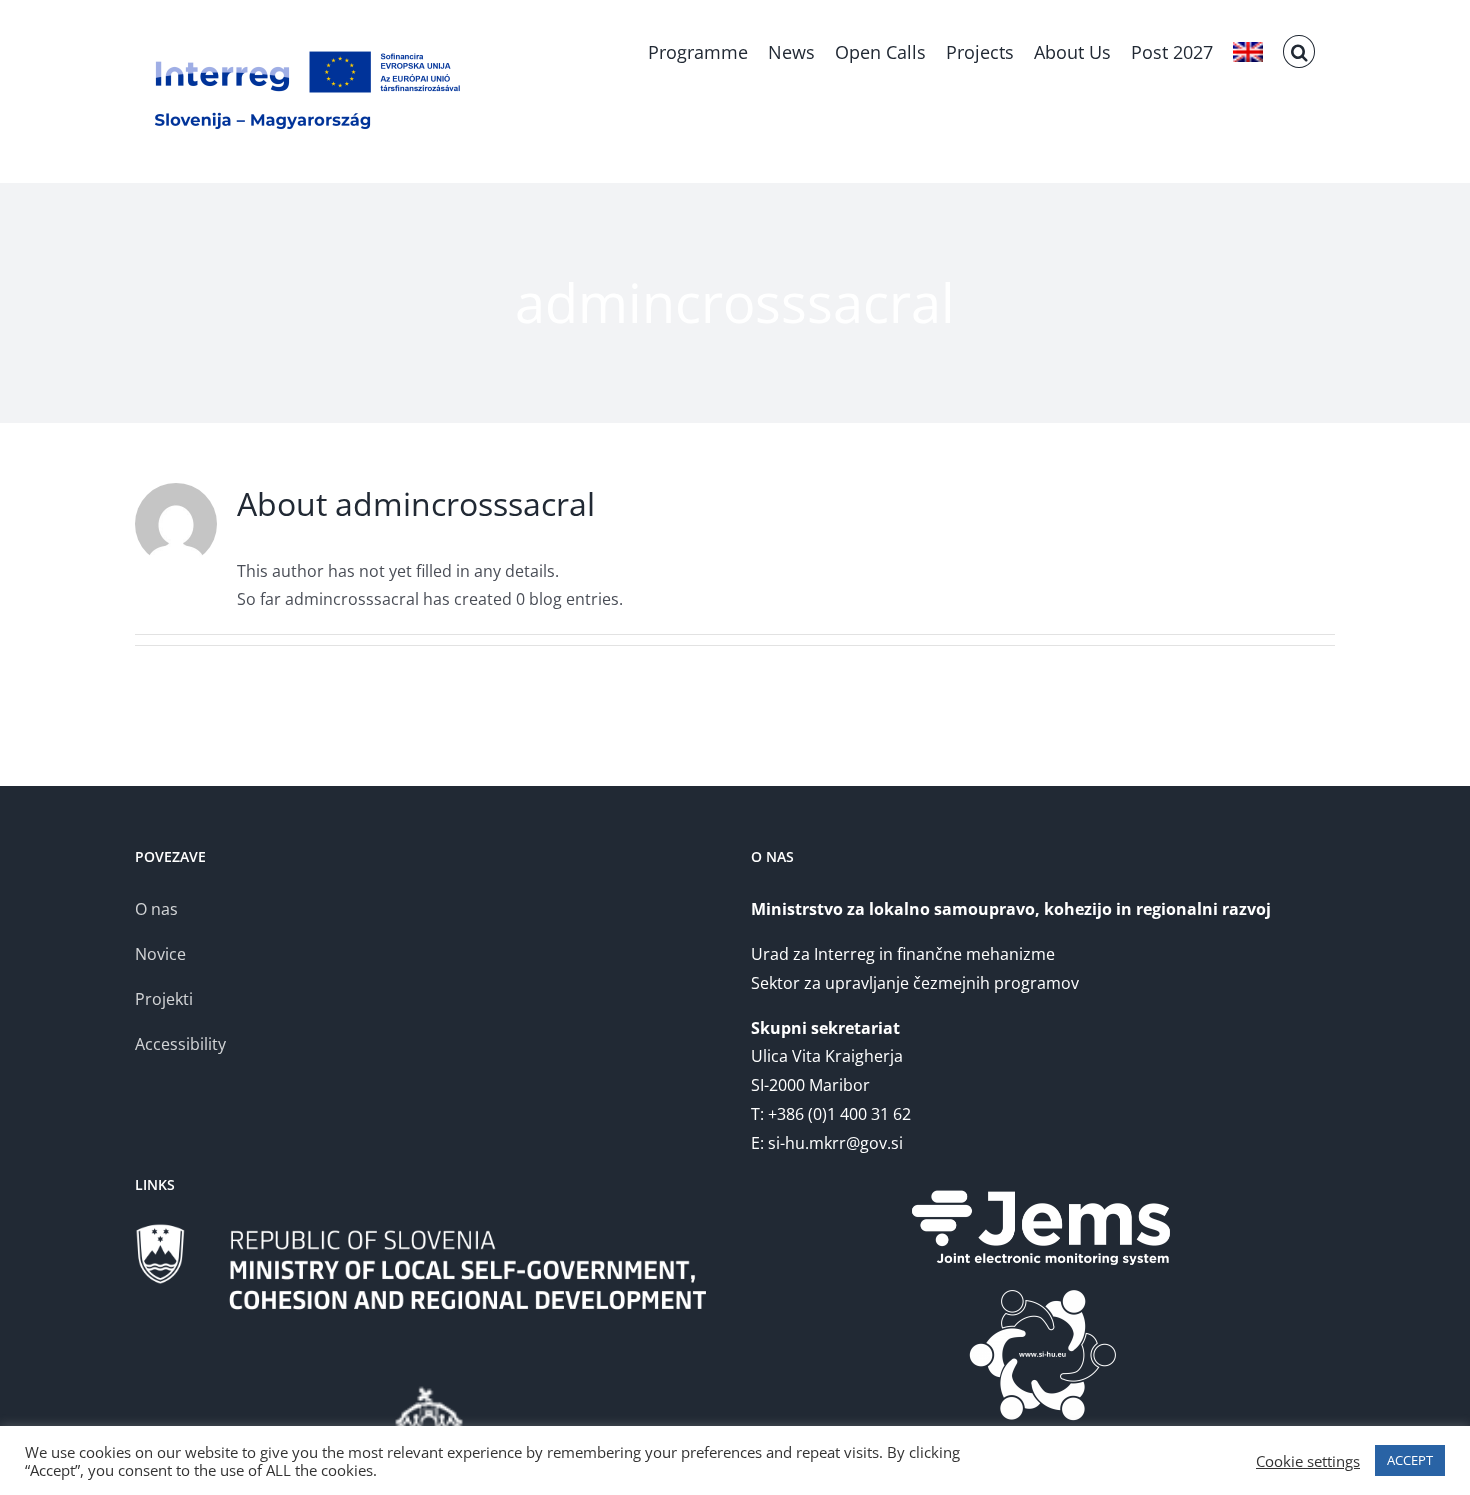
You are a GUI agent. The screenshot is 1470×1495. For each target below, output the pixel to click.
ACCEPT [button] (1410, 1460)
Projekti (164, 999)
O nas (156, 909)
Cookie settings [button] (1308, 1461)
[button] (1299, 50)
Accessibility (180, 1044)
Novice (160, 954)
